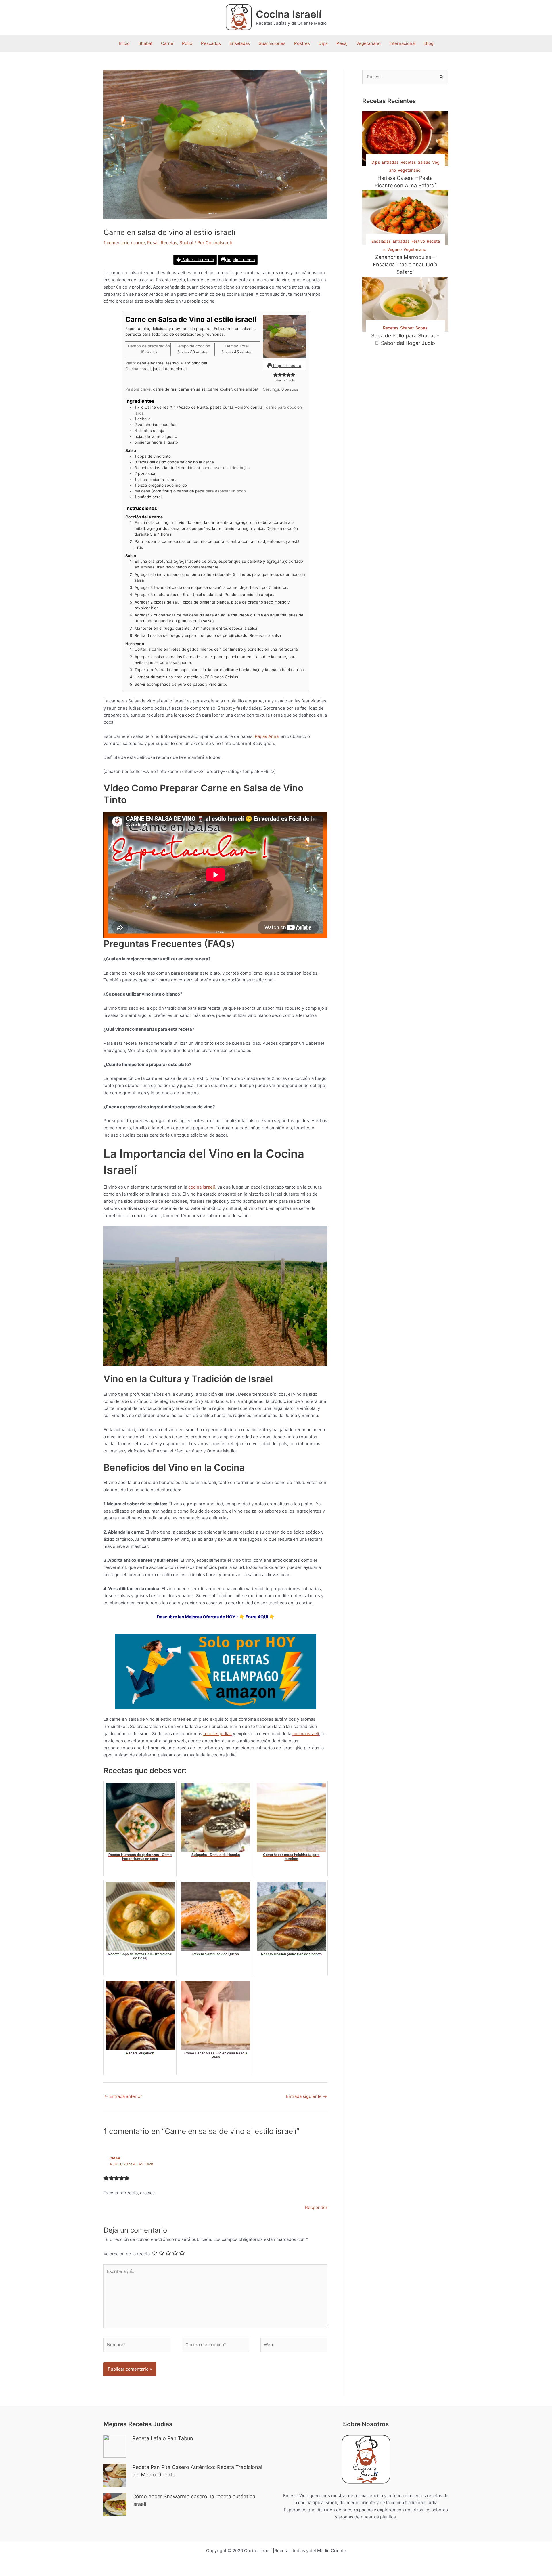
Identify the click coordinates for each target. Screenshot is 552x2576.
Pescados (211, 43)
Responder (316, 2207)
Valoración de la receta (127, 2254)
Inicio (124, 43)
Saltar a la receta (198, 260)
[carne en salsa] (284, 337)
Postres (302, 43)
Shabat (145, 43)
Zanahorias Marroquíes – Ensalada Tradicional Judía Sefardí (405, 265)
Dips (323, 43)
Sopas (421, 328)
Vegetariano (368, 43)
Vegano (394, 249)
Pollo (187, 43)
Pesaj (342, 43)
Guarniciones (272, 43)
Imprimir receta (240, 260)
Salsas (424, 162)
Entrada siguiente (306, 2096)
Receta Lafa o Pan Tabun (163, 2438)
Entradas (390, 162)
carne (139, 243)
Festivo (418, 241)
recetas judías (217, 1734)
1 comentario (117, 243)
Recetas (169, 243)
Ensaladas (240, 43)
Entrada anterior (123, 2096)
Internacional (402, 43)
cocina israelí (202, 1187)
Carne (167, 43)
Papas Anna (267, 736)
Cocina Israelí (289, 14)
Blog (429, 43)
